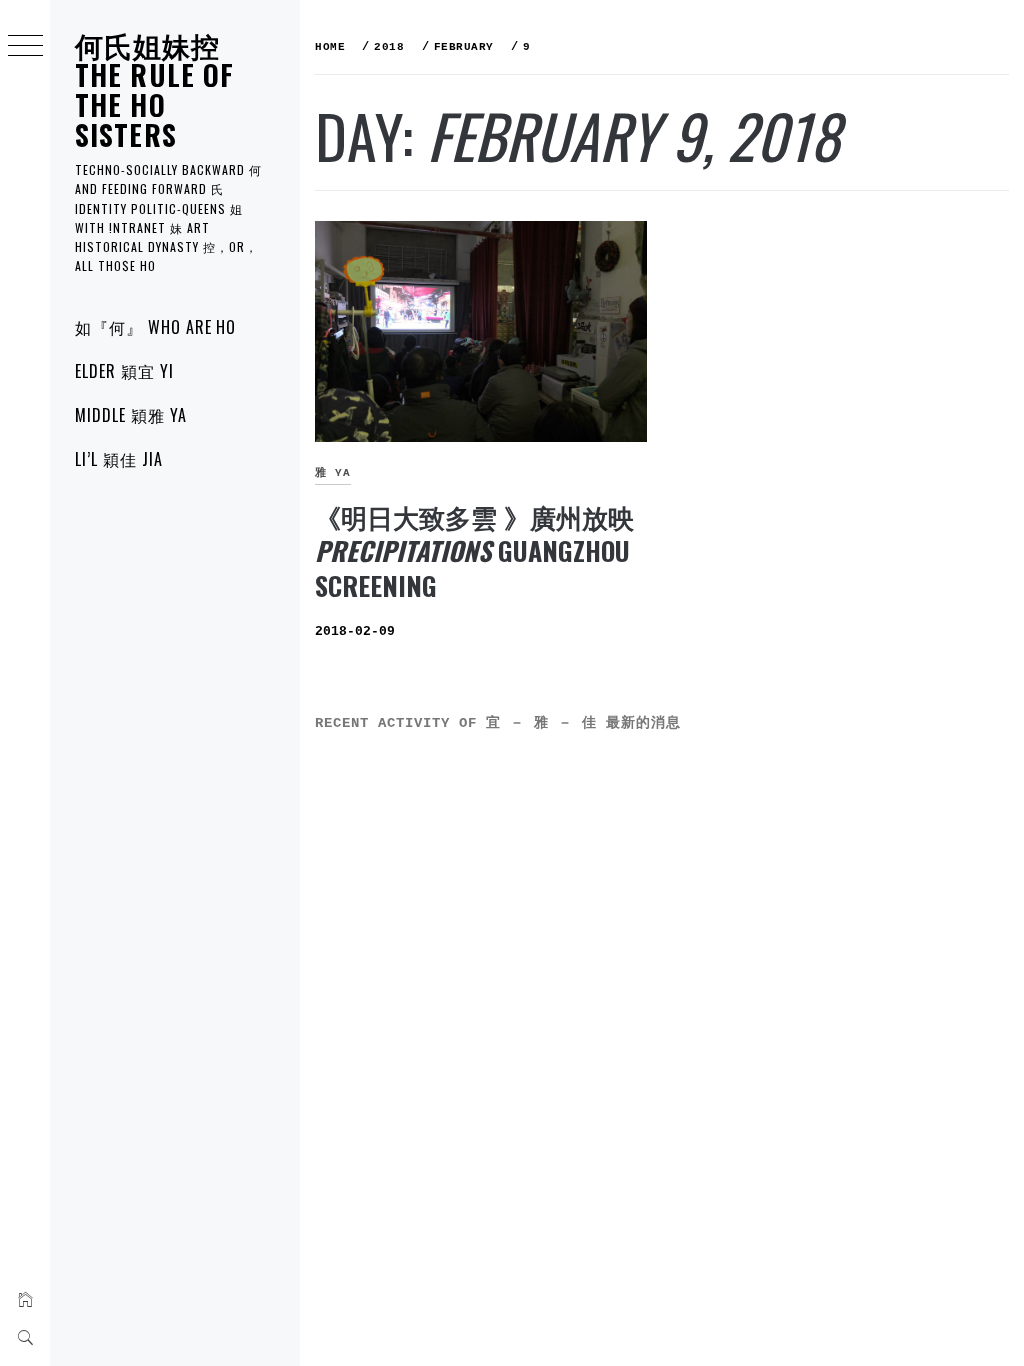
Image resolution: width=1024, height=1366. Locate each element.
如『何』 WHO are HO (155, 327)
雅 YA (333, 473)
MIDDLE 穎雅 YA (131, 415)
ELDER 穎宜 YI (124, 371)
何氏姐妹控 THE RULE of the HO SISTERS (154, 89)
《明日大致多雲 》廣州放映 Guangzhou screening (474, 551)
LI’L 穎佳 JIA (119, 459)
